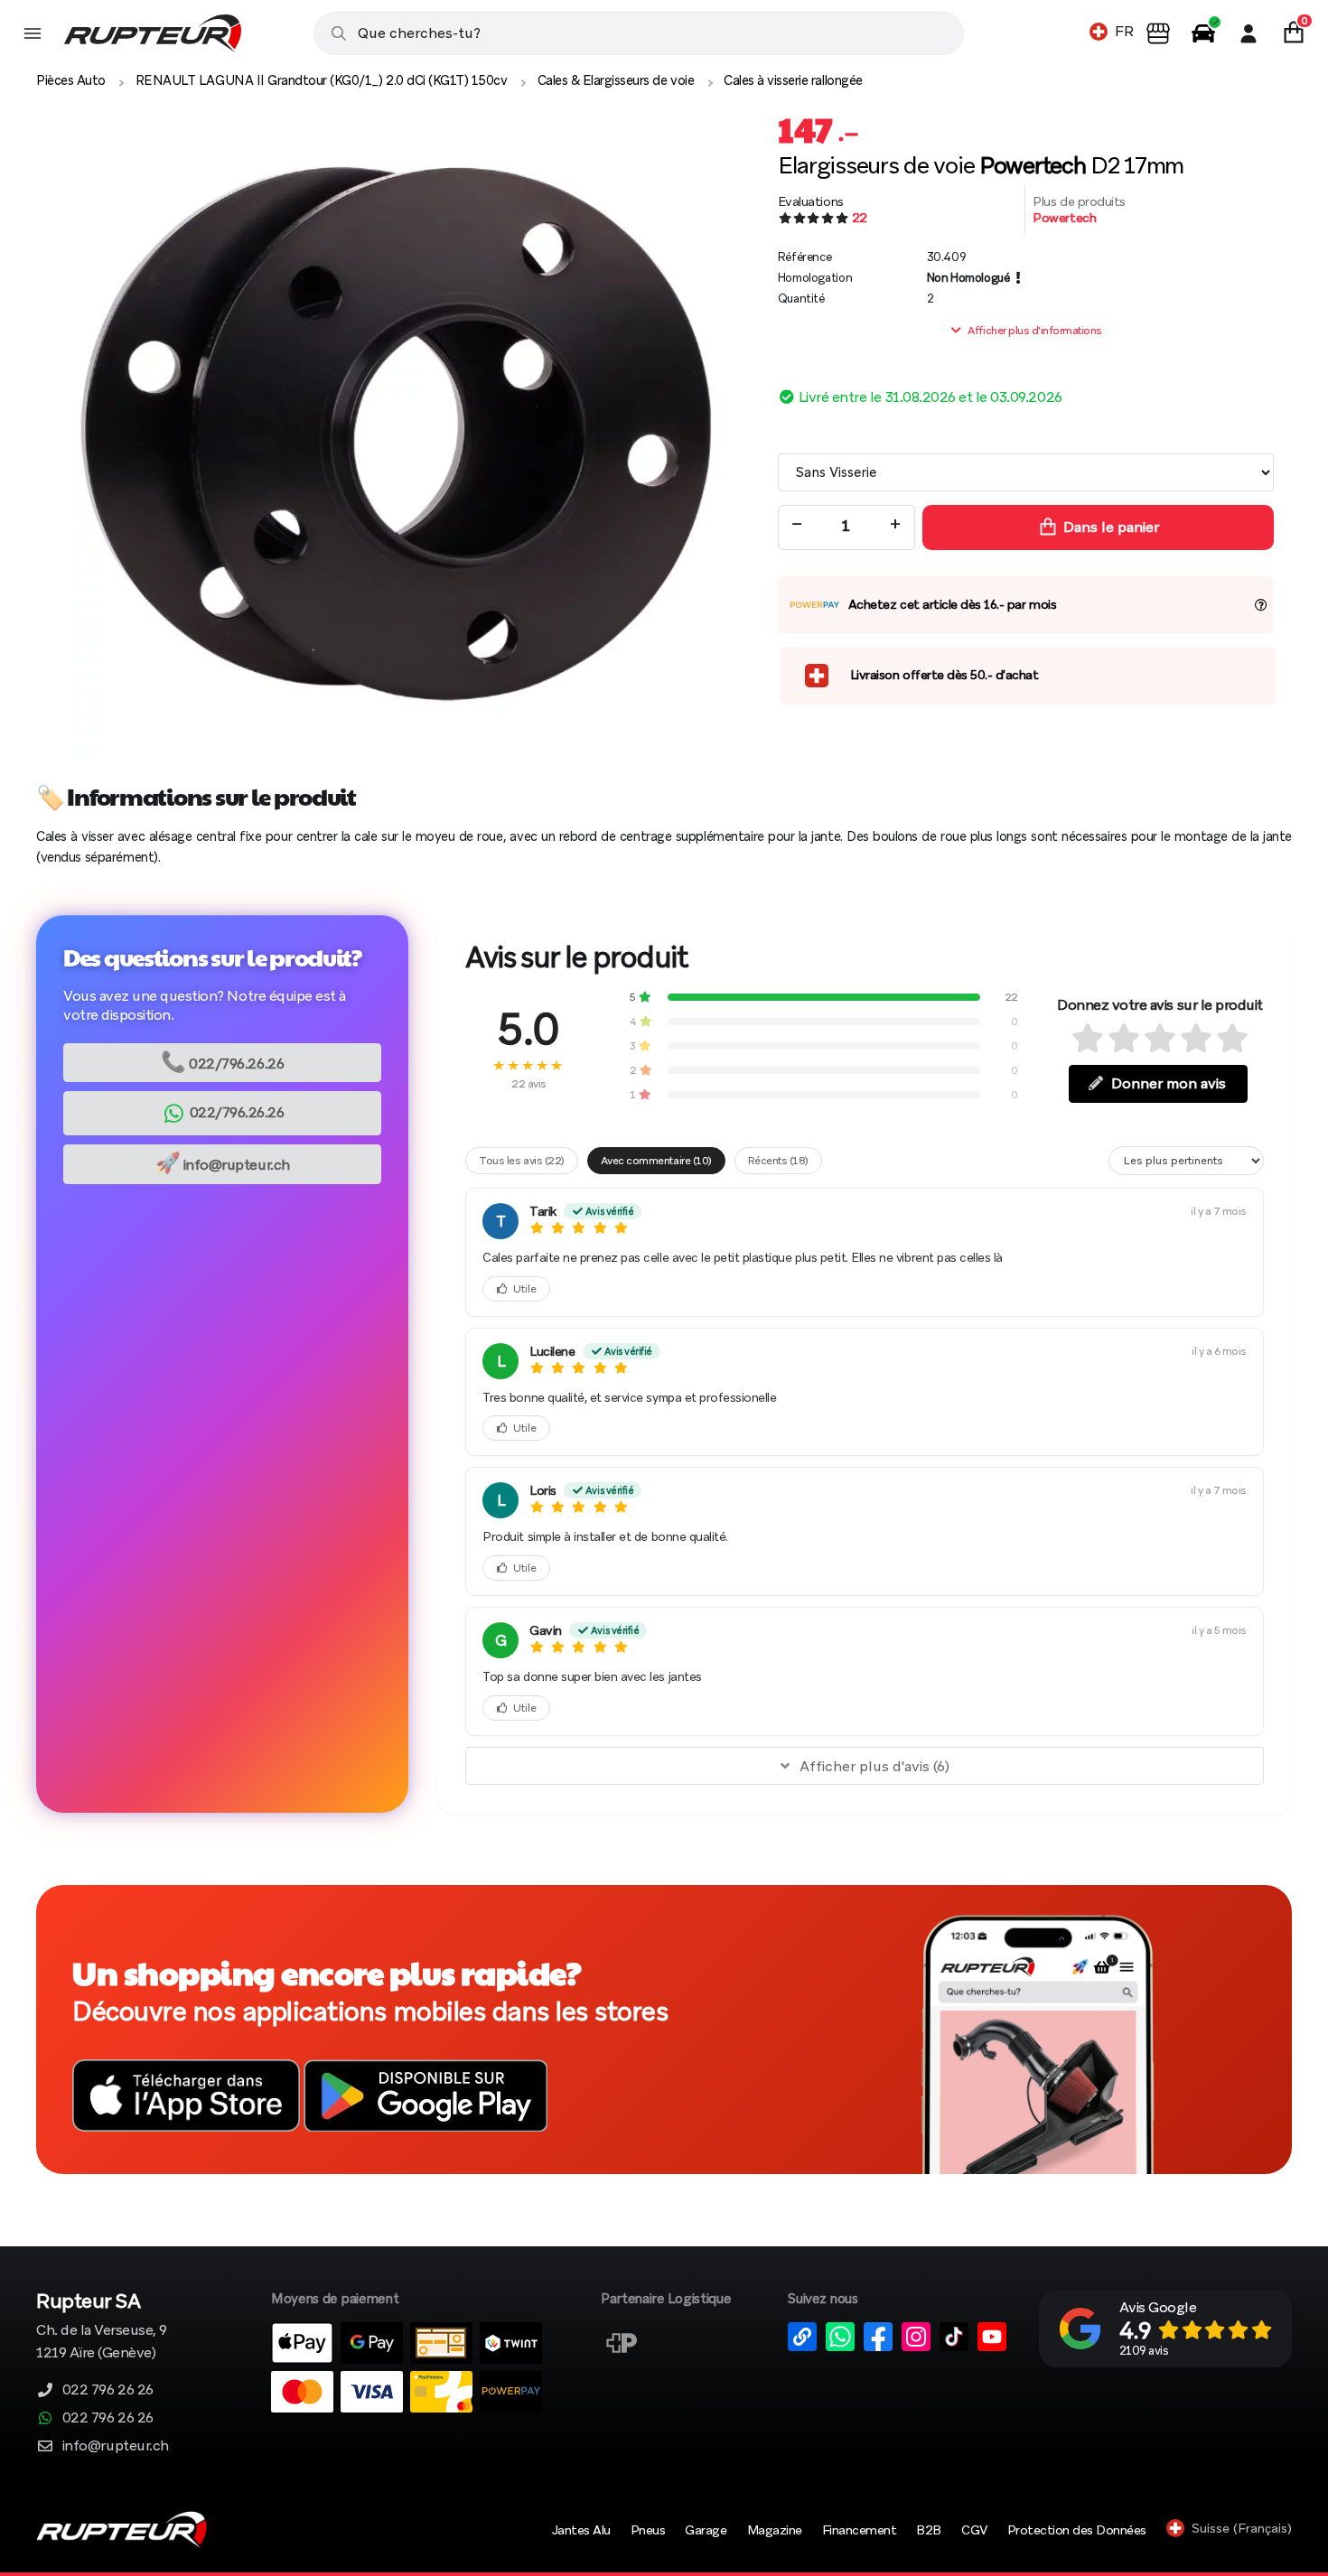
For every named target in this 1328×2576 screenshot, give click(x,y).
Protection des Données (1077, 2530)
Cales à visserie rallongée (793, 80)
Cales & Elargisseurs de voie (616, 80)
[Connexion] (1249, 33)
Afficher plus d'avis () (874, 1766)
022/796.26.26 (222, 1062)
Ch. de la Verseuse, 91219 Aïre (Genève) (102, 2327)
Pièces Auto (71, 80)
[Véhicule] (1203, 33)
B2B (929, 2530)
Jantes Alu (581, 2530)
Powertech (1064, 218)
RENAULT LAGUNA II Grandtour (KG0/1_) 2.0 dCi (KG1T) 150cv (322, 80)
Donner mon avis (1169, 1083)
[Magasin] (1158, 33)
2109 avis (1144, 2351)
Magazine (775, 2530)
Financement (860, 2530)
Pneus (648, 2530)
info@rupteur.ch (223, 1163)
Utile (525, 1289)
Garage (706, 2530)
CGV (974, 2530)
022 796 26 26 (108, 2389)
